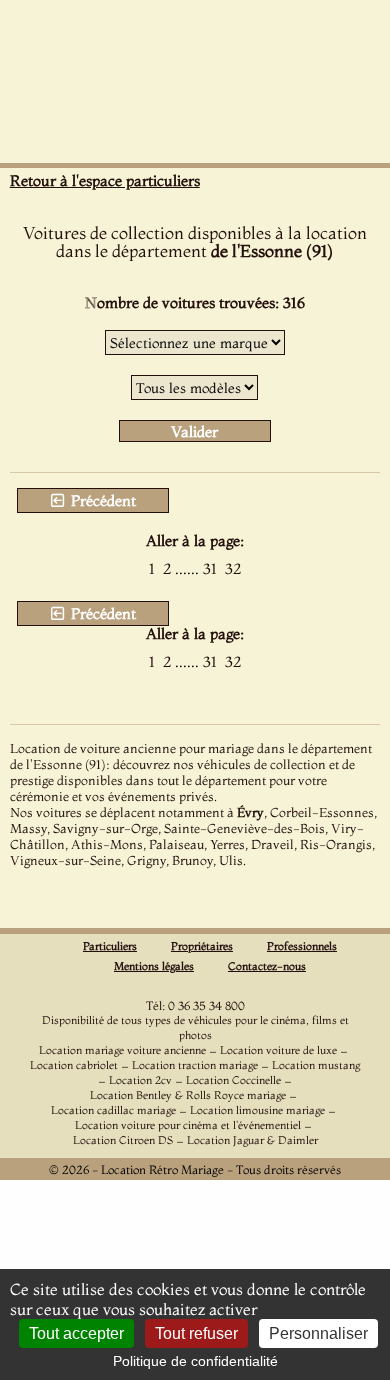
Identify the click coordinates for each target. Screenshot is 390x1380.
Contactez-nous (267, 966)
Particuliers (110, 946)
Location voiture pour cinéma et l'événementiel (188, 1125)
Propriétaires (202, 946)
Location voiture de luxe (278, 1050)
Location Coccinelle (233, 1080)
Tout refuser (196, 1333)
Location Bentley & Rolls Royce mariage (188, 1095)
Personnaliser (318, 1333)
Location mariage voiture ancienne (122, 1050)
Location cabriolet (74, 1065)
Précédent (101, 500)
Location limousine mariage (257, 1110)
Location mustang (316, 1065)
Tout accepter (76, 1333)
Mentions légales (154, 966)
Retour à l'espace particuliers (105, 180)
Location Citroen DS (123, 1140)
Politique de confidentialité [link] (195, 1361)
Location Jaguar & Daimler (252, 1140)
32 (233, 568)
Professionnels (302, 946)
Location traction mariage (195, 1065)
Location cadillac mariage (113, 1110)
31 (210, 568)
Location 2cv (140, 1080)
